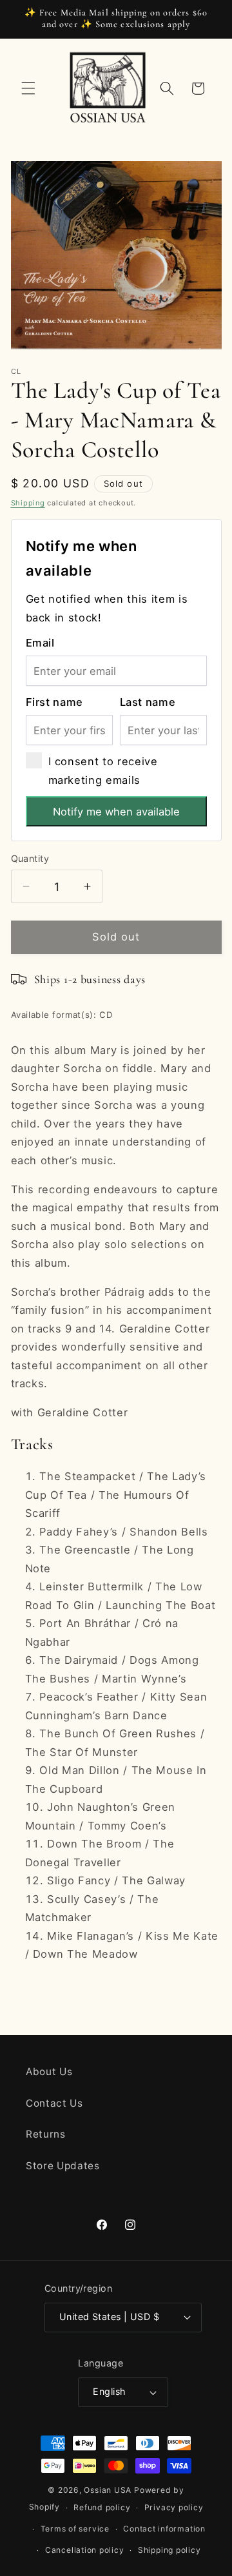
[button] (28, 88)
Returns (46, 2134)
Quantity (30, 858)
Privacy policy (174, 2507)
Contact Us (54, 2103)
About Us (49, 2072)
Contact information (164, 2529)
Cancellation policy (85, 2550)
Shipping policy (169, 2550)
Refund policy (102, 2507)
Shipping (28, 503)
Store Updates (63, 2166)
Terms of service (75, 2529)
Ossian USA (108, 2490)
